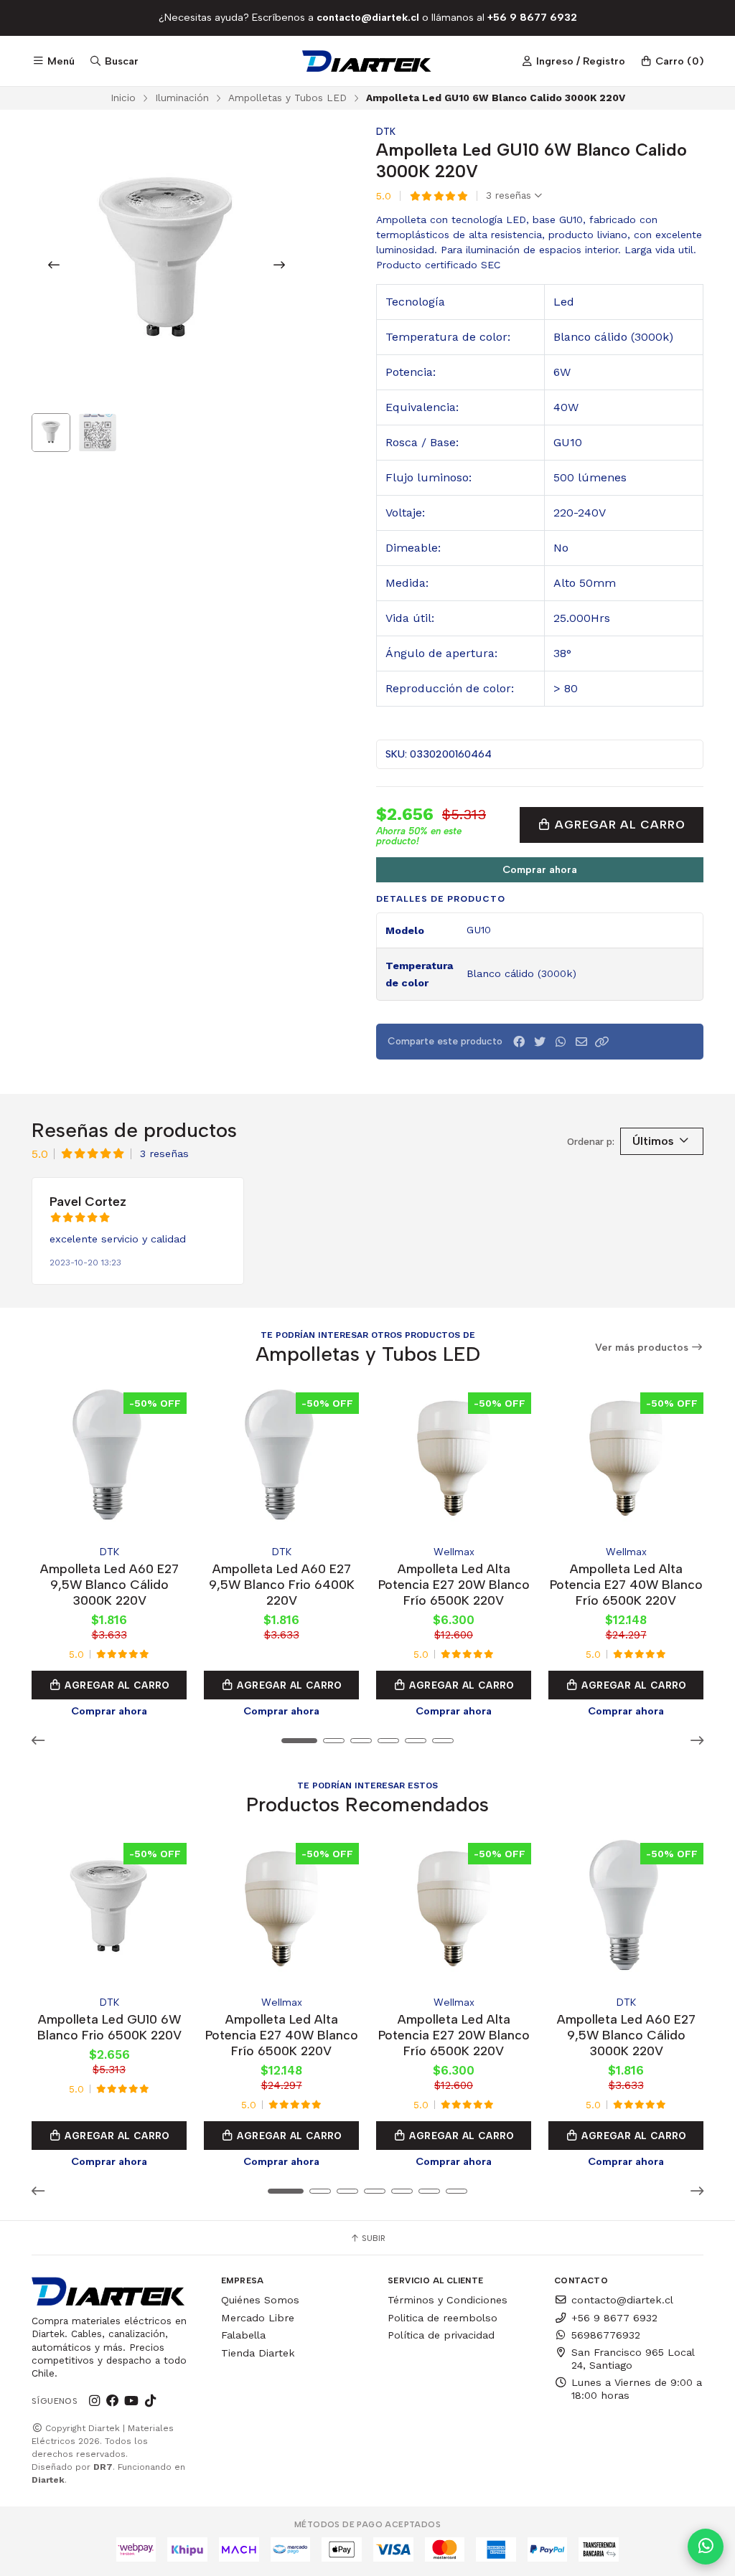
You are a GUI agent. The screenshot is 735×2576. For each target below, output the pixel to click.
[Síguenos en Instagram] (94, 2401)
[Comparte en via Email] (581, 1042)
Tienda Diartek (258, 2353)
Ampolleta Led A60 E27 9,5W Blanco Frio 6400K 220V (282, 1584)
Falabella (243, 2335)
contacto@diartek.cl (622, 2300)
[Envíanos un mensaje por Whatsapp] (706, 2547)
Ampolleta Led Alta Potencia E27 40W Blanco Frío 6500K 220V (626, 1584)
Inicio (123, 98)
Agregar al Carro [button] (116, 1685)
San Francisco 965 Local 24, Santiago (633, 2359)
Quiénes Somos (260, 2300)
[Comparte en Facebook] (519, 1042)
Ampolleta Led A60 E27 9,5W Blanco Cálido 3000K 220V (109, 1584)
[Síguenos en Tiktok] (150, 2401)
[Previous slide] (54, 265)
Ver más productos (643, 1348)
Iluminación (182, 98)
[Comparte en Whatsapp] (561, 1042)
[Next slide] (279, 265)
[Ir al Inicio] (368, 61)
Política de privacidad (441, 2335)
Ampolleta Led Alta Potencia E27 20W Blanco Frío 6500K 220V (454, 1584)
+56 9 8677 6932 (614, 2318)
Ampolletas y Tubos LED (287, 98)
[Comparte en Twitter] (540, 1042)
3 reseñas (510, 196)
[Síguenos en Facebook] (113, 2401)
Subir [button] (373, 2238)
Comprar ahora (540, 869)
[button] (602, 1042)
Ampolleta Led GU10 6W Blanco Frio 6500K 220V (109, 2027)
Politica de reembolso (443, 2318)
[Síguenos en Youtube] (131, 2401)
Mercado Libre (258, 2318)
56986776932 (606, 2335)
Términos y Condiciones (448, 2300)
